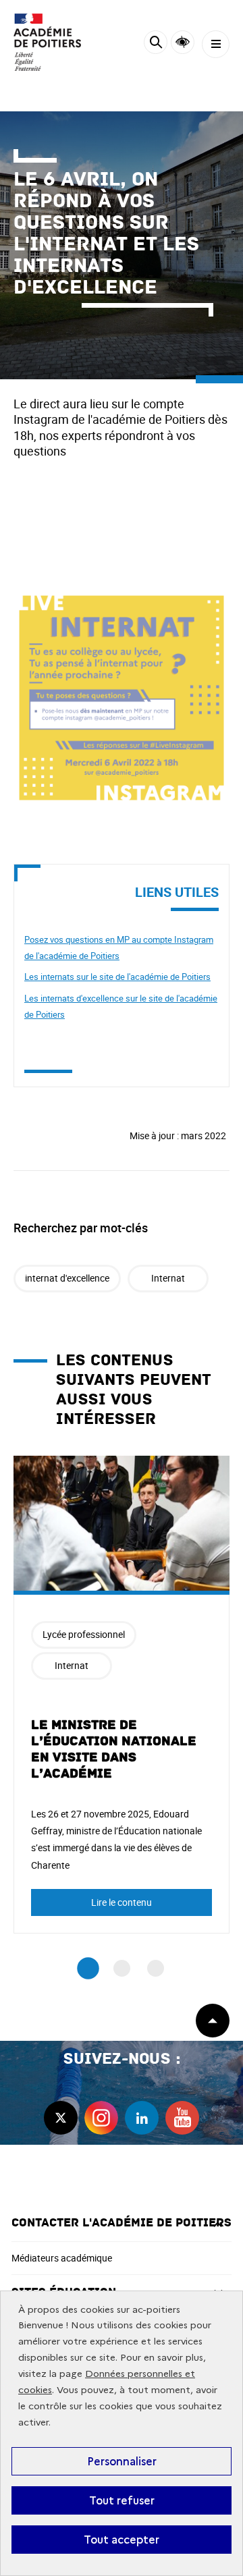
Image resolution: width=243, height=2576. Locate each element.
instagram (101, 2118)
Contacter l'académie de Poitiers (122, 2223)
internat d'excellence (67, 1278)
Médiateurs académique (62, 2258)
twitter (61, 2118)
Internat (168, 1278)
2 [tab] (122, 1968)
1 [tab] (88, 1969)
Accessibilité (183, 42)
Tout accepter (122, 2540)
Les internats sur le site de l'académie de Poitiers (117, 977)
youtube (182, 2118)
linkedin (142, 2118)
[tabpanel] (122, 1695)
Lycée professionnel (84, 1634)
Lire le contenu (122, 1902)
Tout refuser (122, 2500)
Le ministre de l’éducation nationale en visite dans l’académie (114, 1749)
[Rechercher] (156, 44)
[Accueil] (51, 42)
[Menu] (216, 44)
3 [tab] (156, 1968)
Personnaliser (122, 2461)
